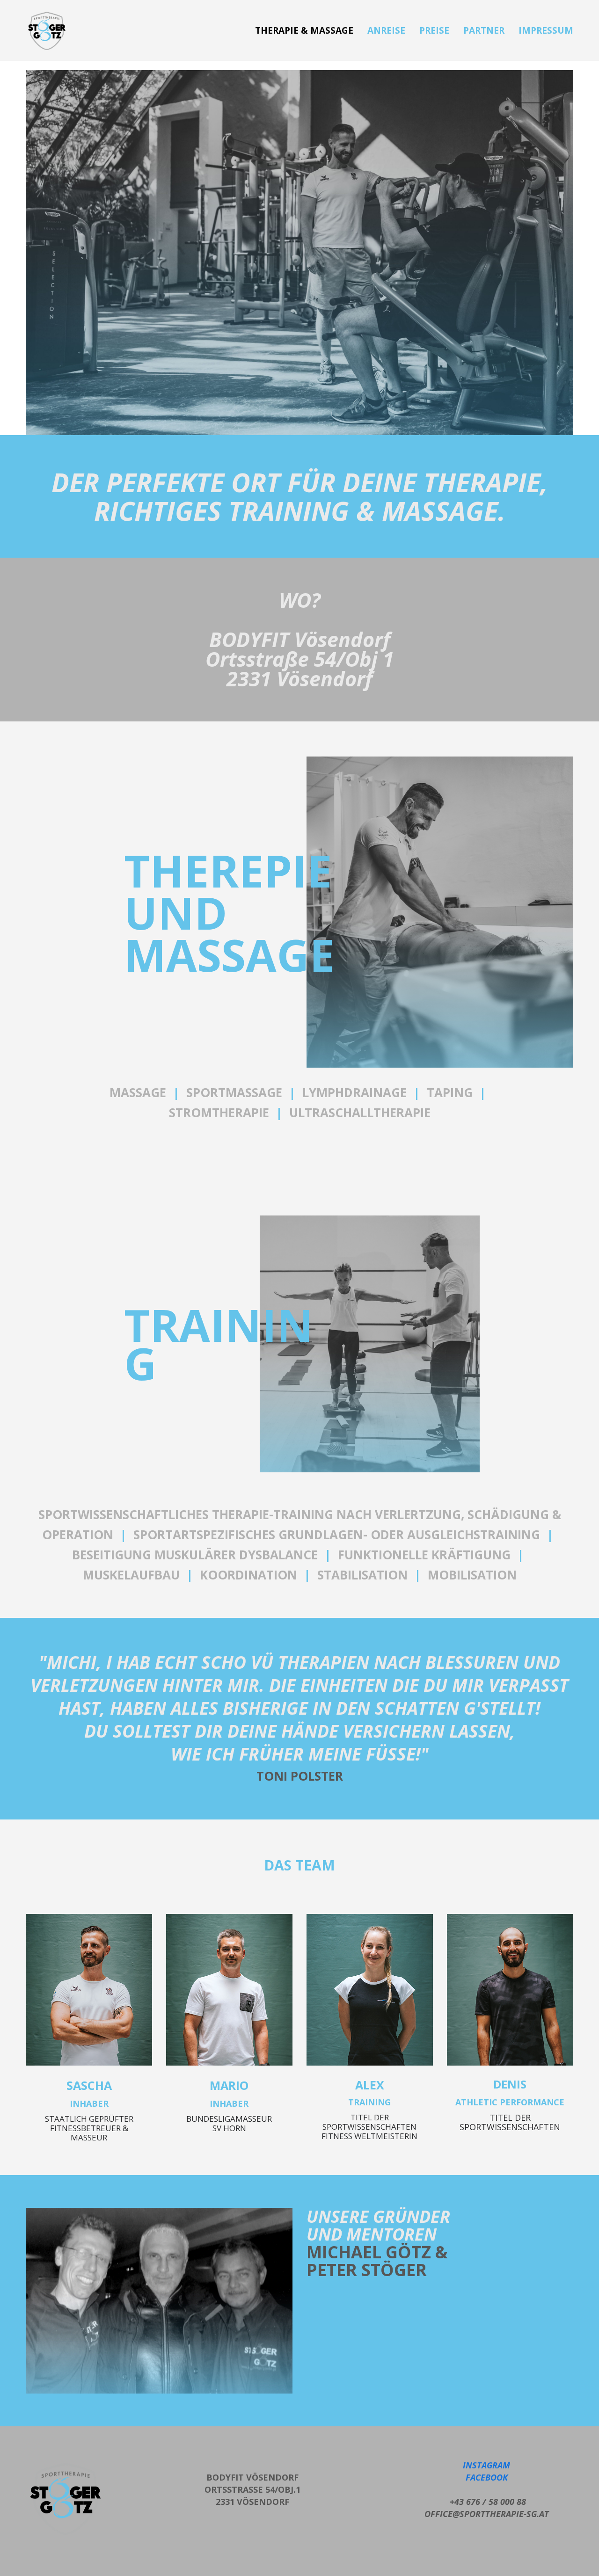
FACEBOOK (487, 2477)
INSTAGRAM (486, 2465)
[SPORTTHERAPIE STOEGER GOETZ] (47, 31)
